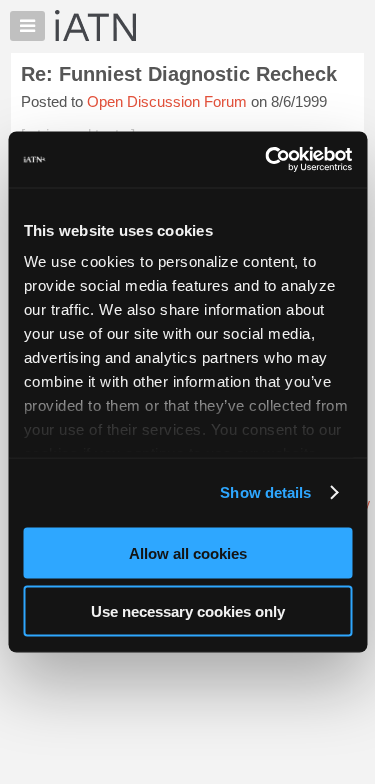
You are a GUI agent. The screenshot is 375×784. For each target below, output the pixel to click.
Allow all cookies (188, 552)
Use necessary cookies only (188, 611)
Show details (265, 492)
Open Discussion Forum (167, 101)
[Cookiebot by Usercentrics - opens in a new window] (267, 160)
